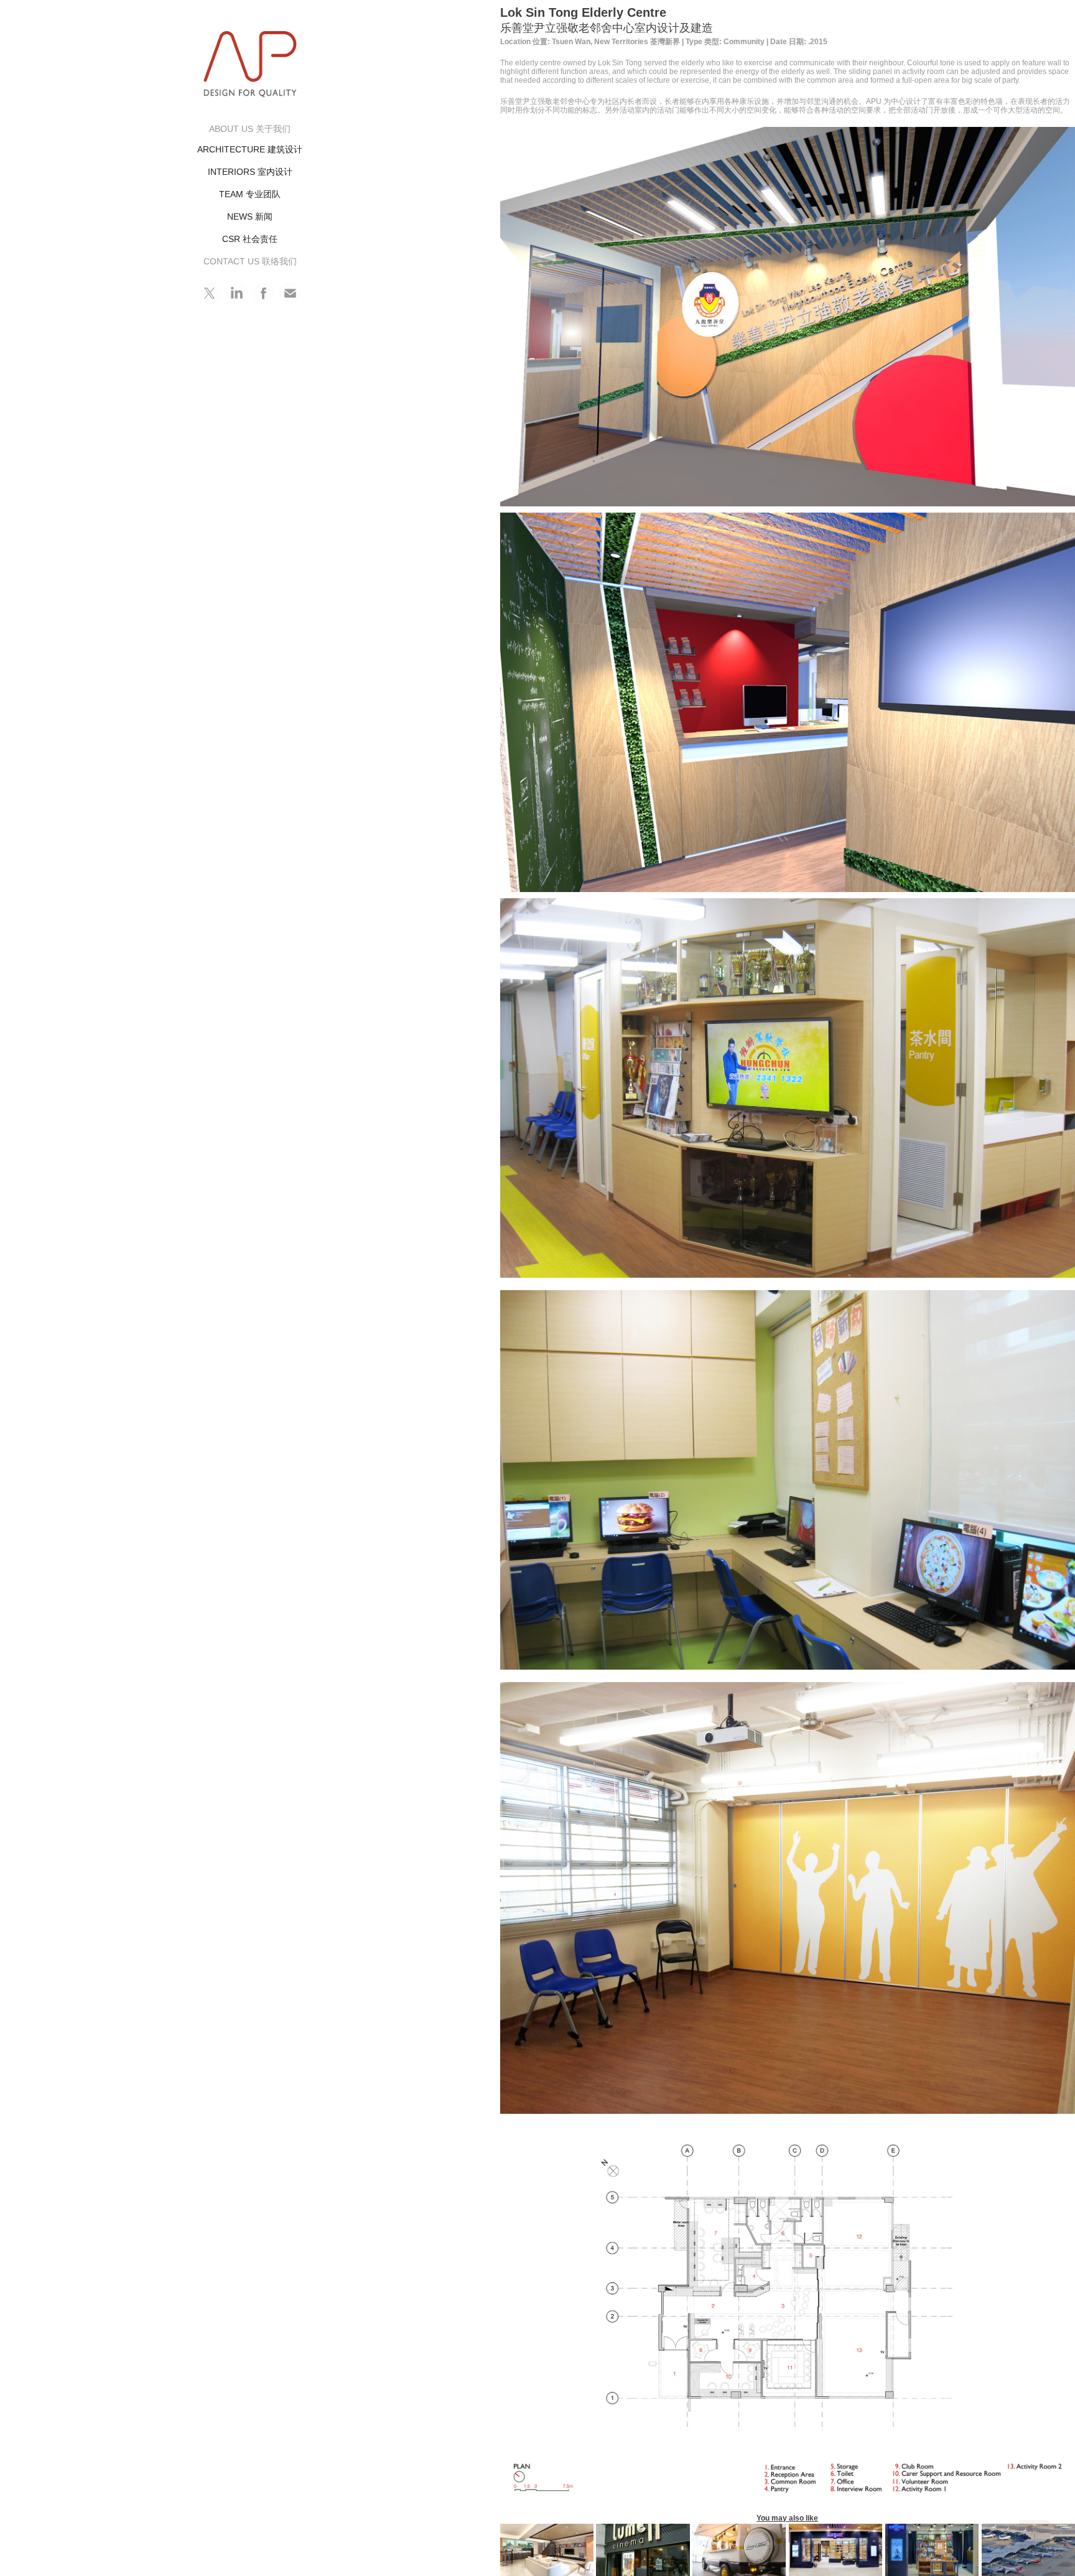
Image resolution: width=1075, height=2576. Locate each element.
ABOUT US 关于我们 (250, 129)
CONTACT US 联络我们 (250, 261)
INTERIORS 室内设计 (250, 172)
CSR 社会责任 (250, 239)
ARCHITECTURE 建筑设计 (250, 149)
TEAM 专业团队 (250, 194)
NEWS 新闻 (250, 216)
